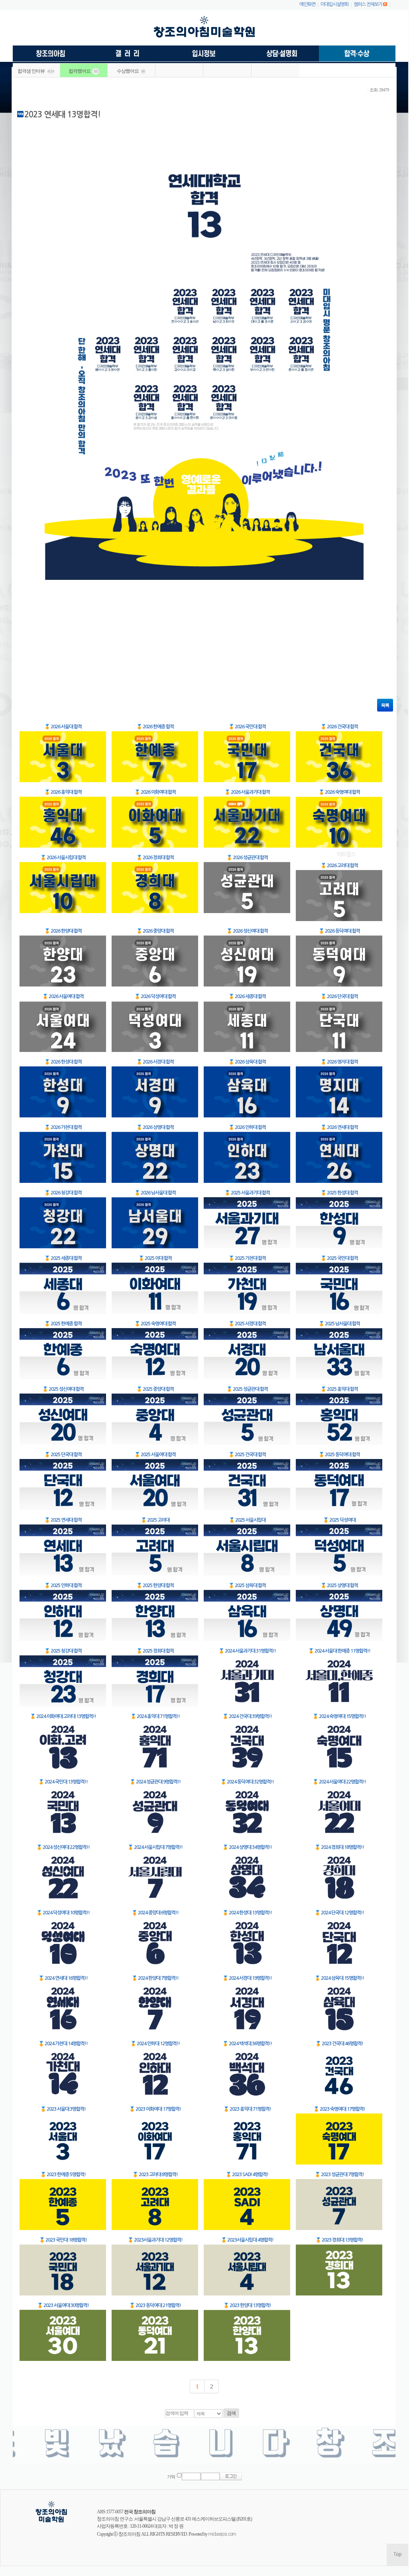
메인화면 (307, 4)
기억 (171, 2477)
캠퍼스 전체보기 (368, 4)
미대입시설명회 (334, 4)
